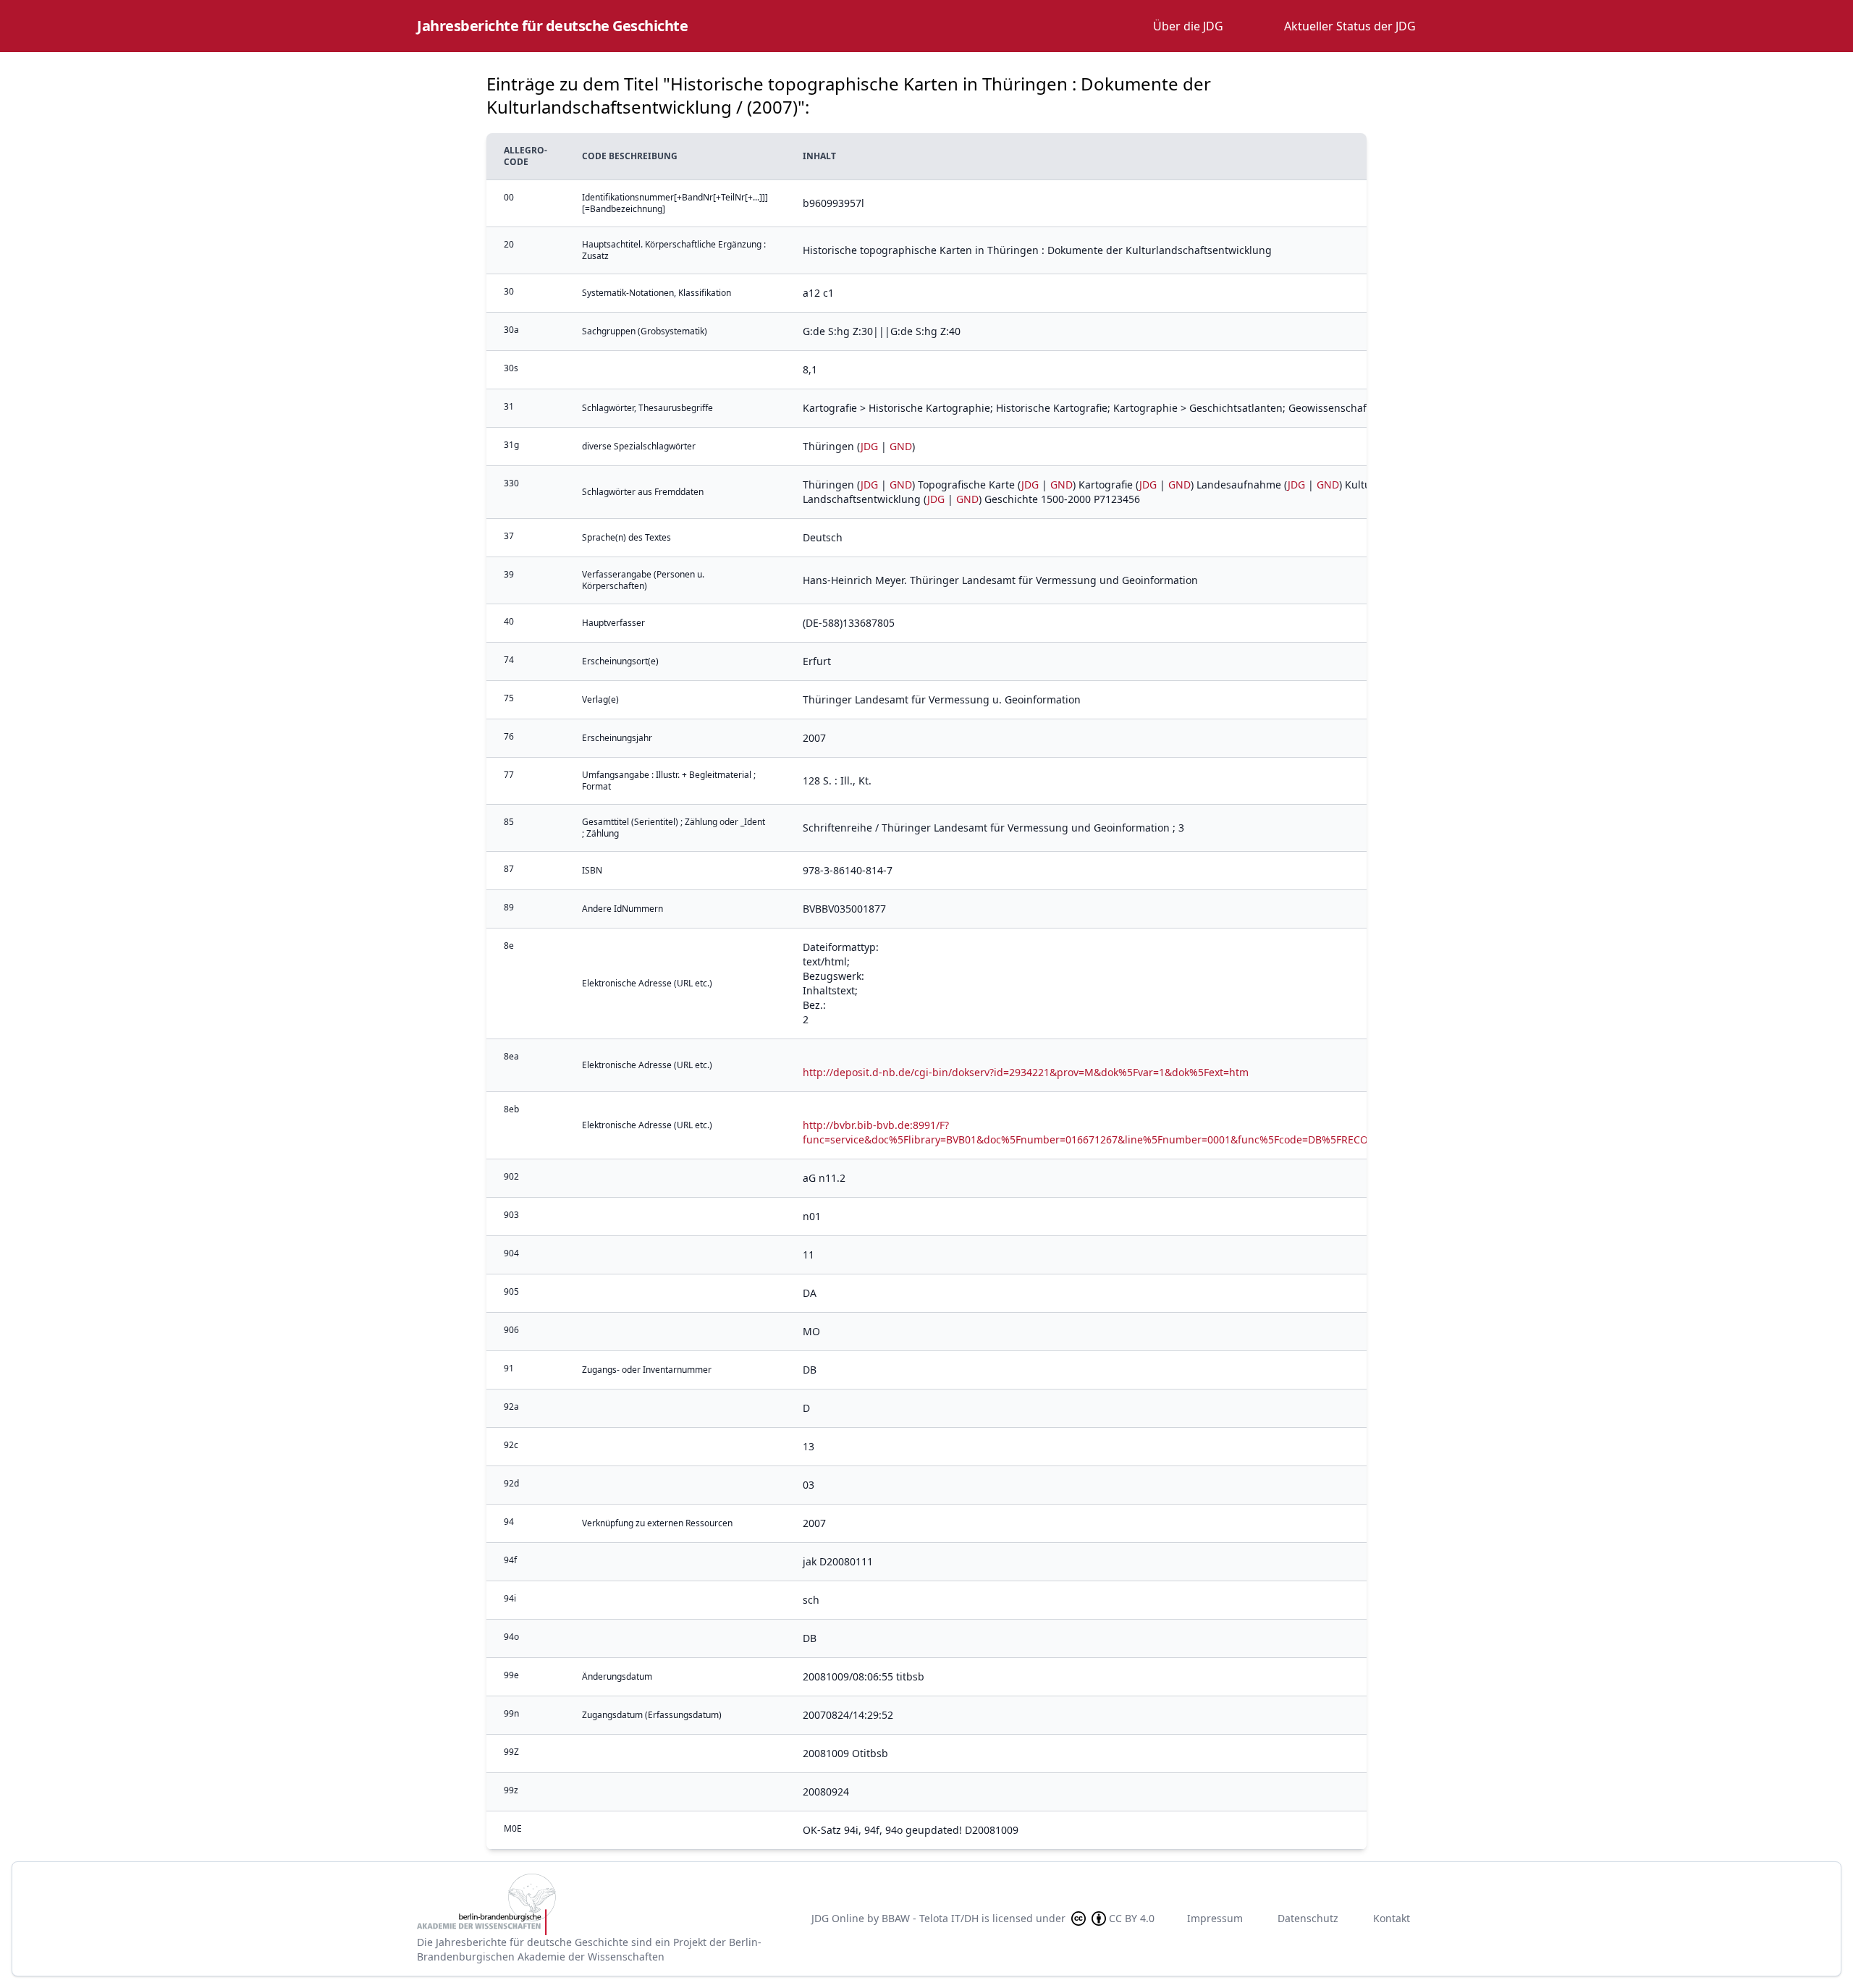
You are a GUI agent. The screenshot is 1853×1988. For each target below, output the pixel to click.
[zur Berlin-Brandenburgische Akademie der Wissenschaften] (602, 1904)
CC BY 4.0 (1132, 1918)
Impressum (1215, 1918)
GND (901, 446)
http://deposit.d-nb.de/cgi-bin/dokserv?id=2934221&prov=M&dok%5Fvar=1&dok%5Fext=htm (1026, 1072)
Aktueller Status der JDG (1350, 26)
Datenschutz (1308, 1918)
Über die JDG (1188, 26)
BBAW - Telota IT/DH (930, 1918)
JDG (869, 446)
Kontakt (1392, 1918)
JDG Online (838, 1918)
